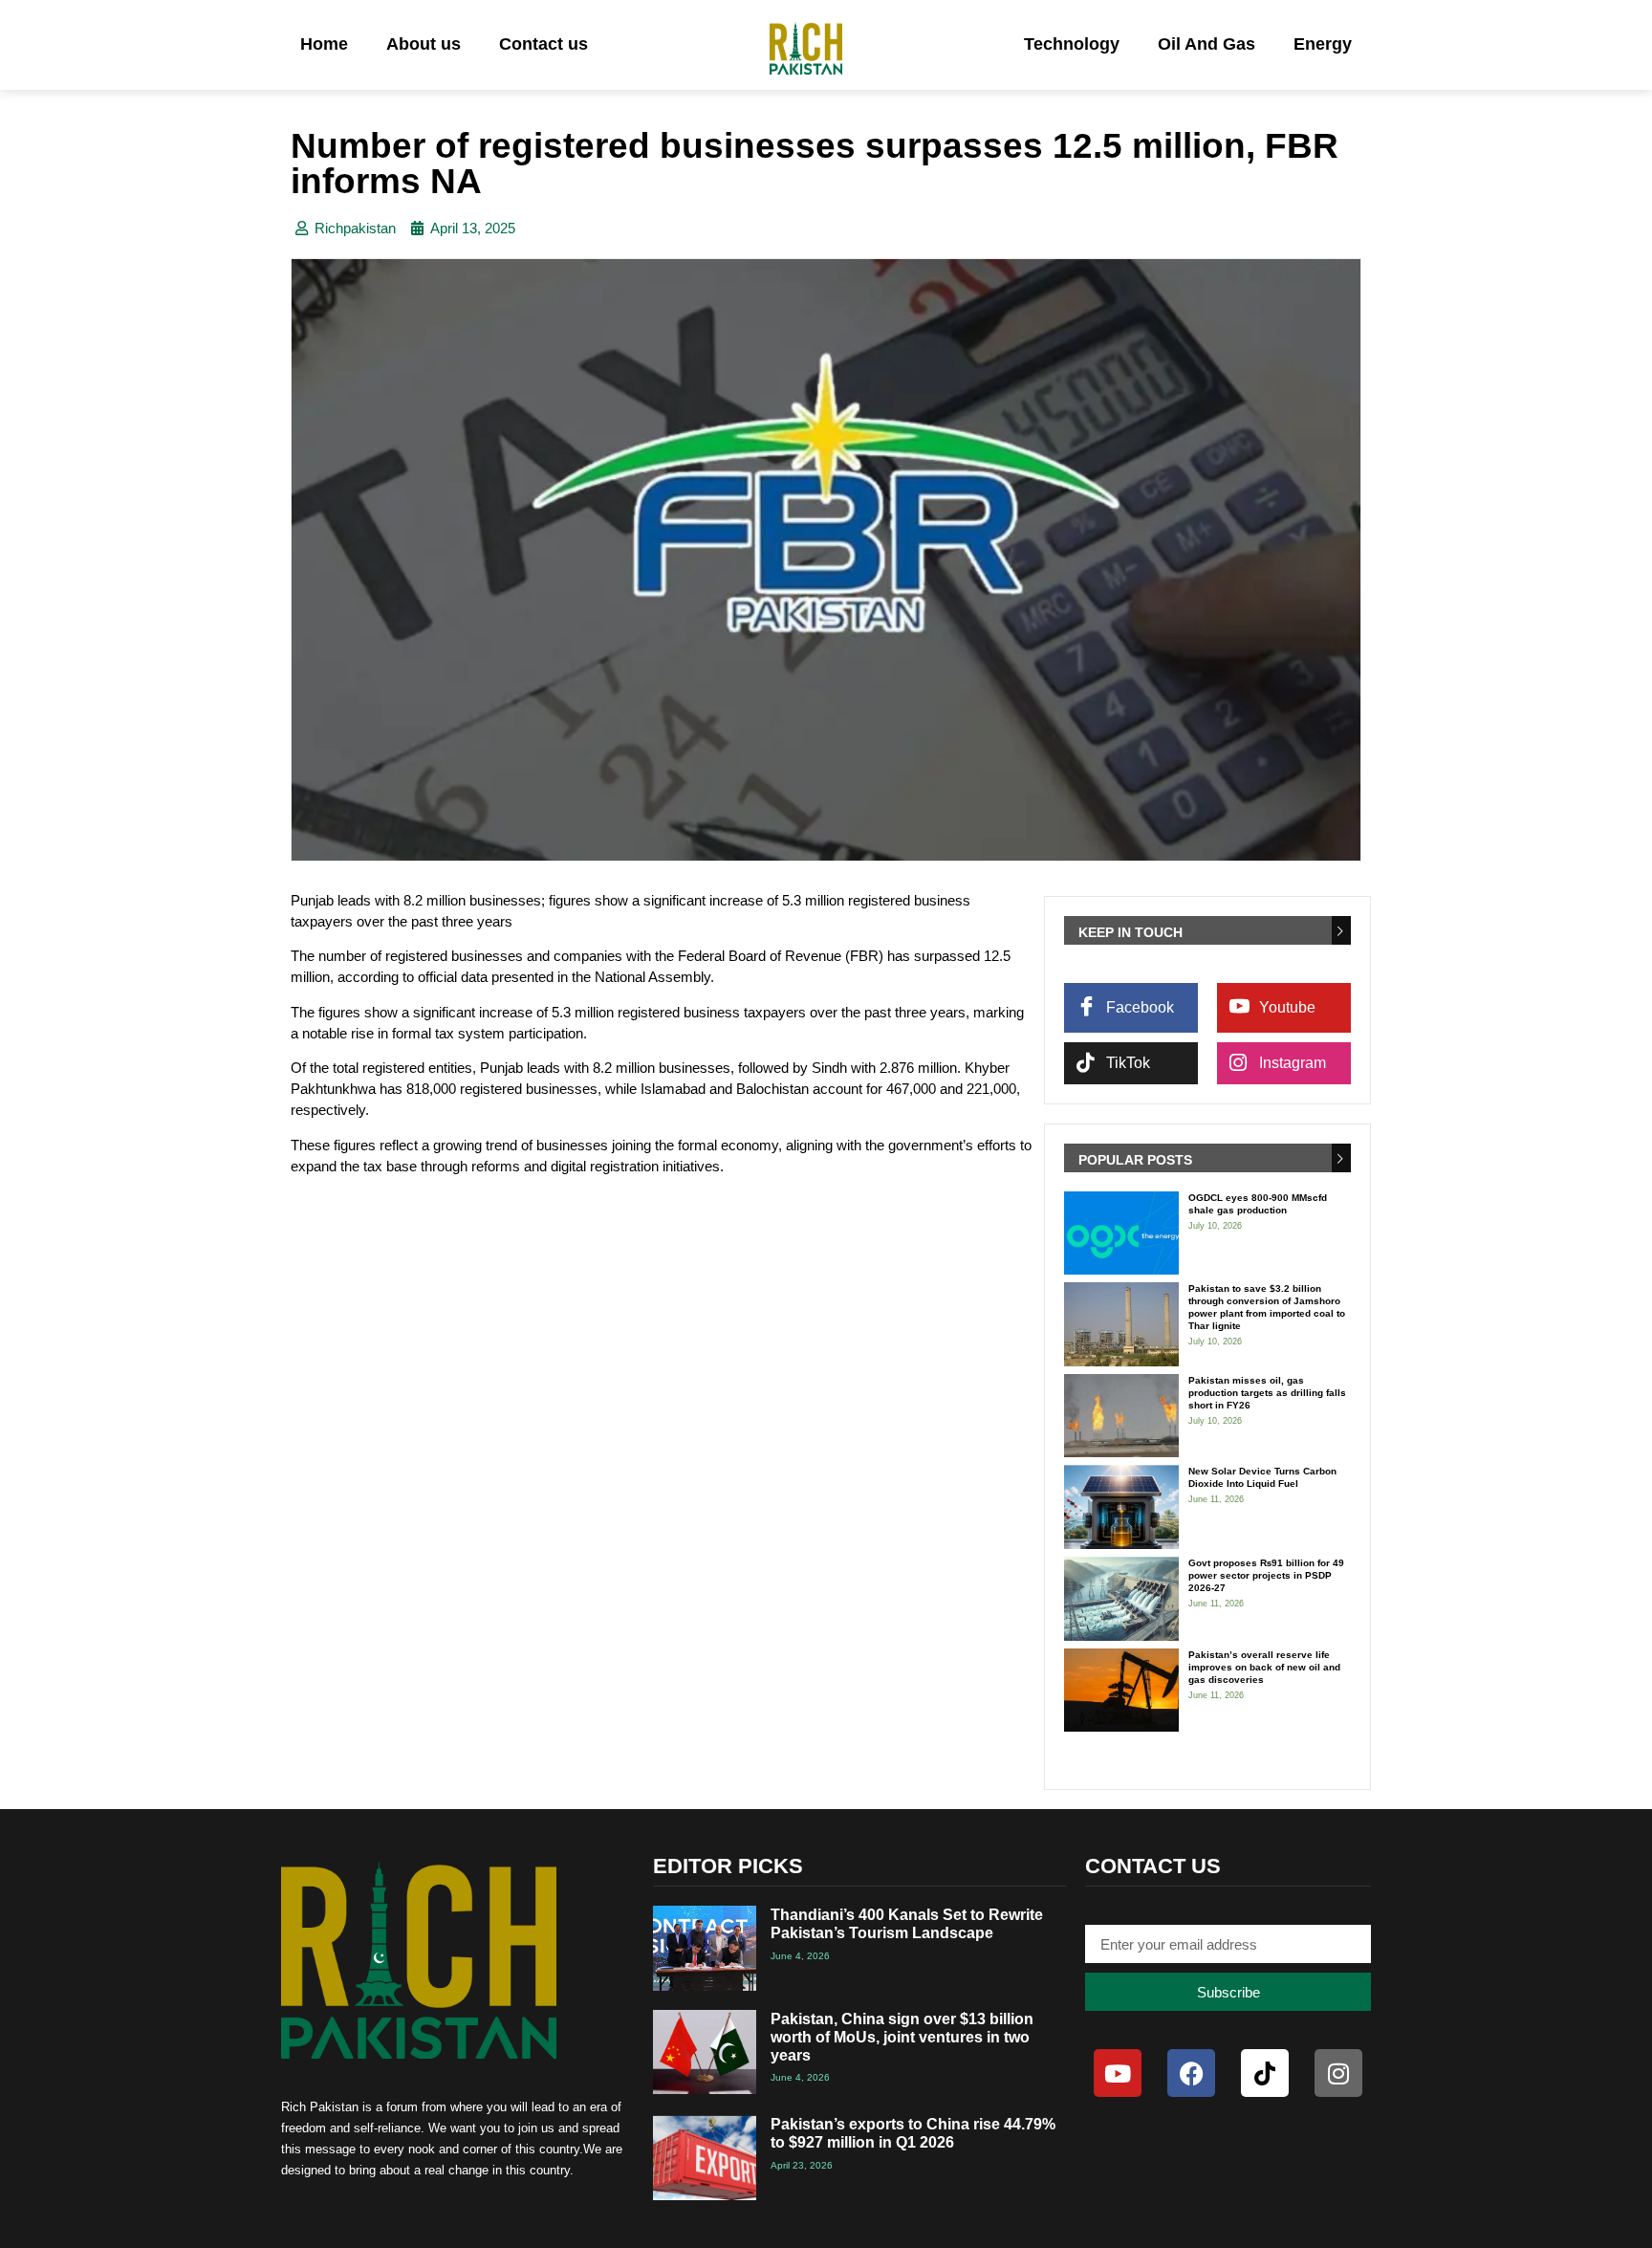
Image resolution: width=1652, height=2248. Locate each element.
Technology (1072, 44)
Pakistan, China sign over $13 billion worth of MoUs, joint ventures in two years (902, 2037)
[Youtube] (1118, 2073)
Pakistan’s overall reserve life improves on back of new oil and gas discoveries (1264, 1667)
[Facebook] (1191, 2073)
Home (324, 44)
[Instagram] (1338, 2073)
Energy (1323, 44)
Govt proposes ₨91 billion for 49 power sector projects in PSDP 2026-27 (1266, 1575)
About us (424, 44)
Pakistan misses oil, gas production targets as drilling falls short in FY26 (1267, 1393)
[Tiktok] (1265, 2073)
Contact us (543, 44)
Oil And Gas (1206, 44)
